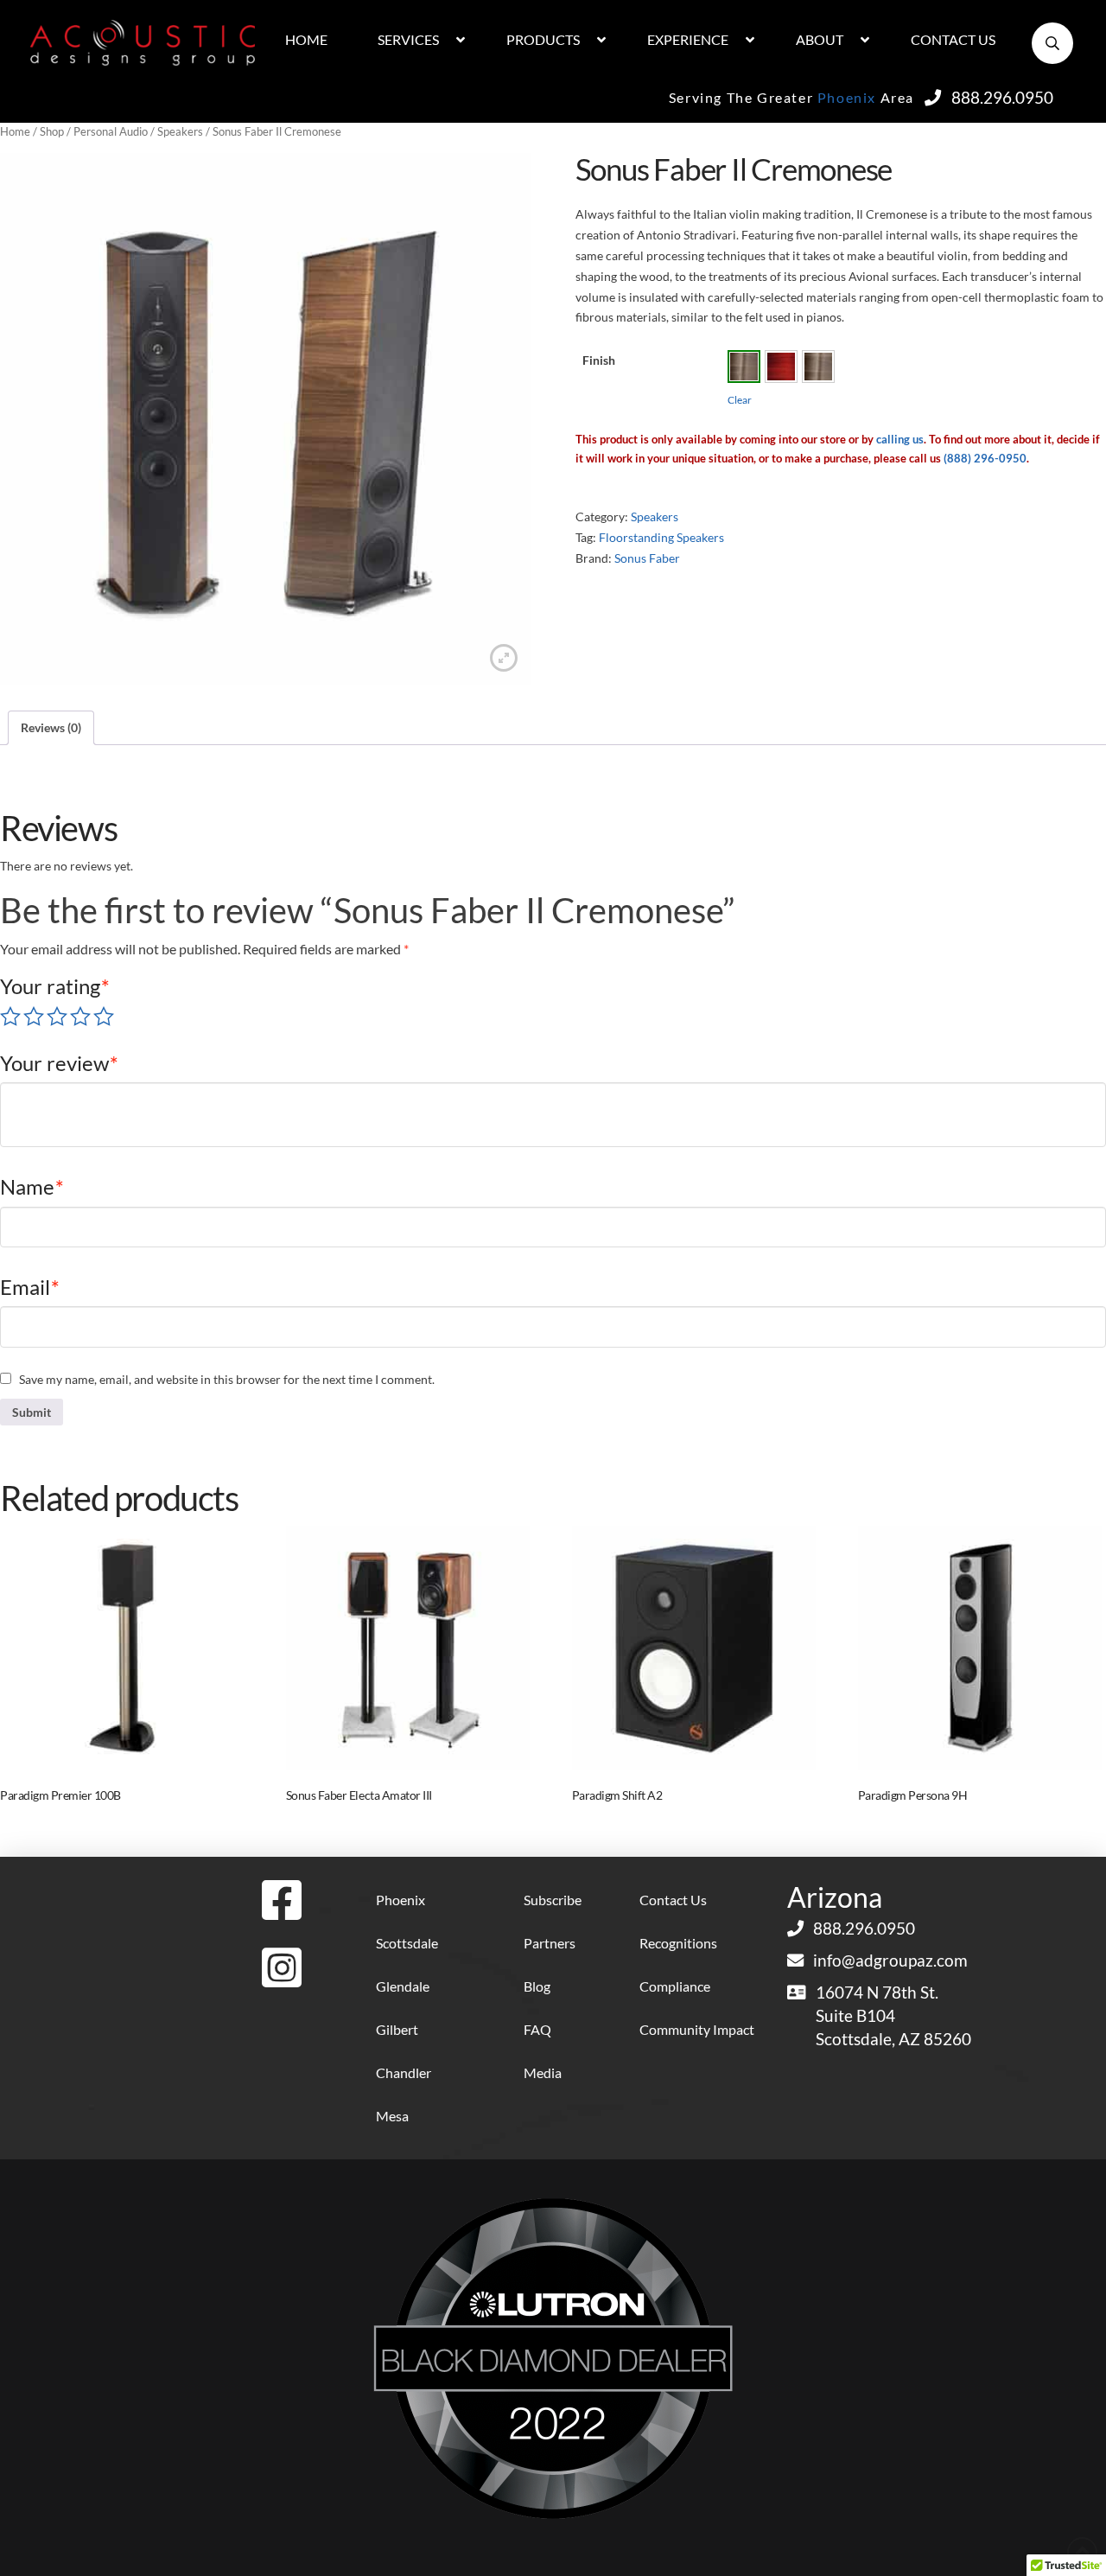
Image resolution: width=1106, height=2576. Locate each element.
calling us (900, 439)
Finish (599, 360)
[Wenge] (818, 367)
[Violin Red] (781, 367)
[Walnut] (744, 367)
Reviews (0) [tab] (51, 727)
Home (15, 131)
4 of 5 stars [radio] (80, 1017)
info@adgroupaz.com (890, 1960)
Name (32, 1186)
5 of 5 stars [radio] (104, 1017)
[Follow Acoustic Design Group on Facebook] (282, 1901)
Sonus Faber (647, 558)
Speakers (180, 131)
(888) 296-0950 (985, 458)
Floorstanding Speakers (661, 537)
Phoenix (847, 97)
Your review (59, 1063)
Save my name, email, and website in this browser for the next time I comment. (227, 1379)
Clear (740, 400)
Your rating (55, 986)
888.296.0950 (1002, 97)
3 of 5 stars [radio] (57, 1017)
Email (30, 1287)
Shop (52, 131)
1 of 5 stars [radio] (10, 1017)
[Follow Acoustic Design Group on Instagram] (282, 1969)
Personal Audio (111, 131)
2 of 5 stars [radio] (34, 1017)
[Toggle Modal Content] (1052, 43)
